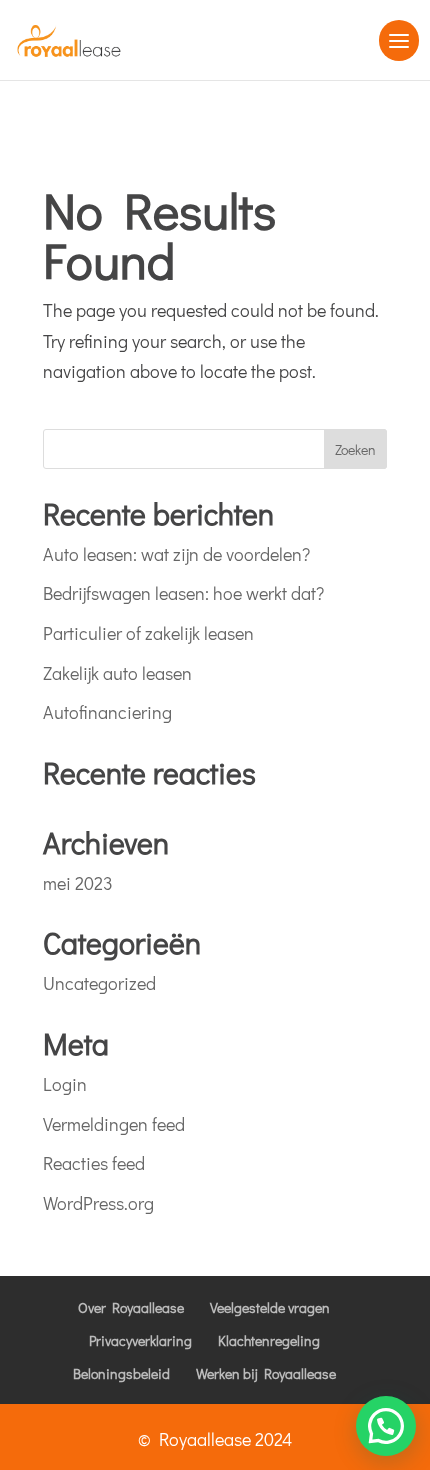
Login (65, 1084)
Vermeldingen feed (114, 1124)
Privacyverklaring (140, 1340)
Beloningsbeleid (121, 1373)
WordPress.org (98, 1203)
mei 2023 (78, 883)
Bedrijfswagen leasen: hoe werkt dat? (183, 593)
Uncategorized (99, 983)
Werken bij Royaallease (266, 1373)
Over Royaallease (131, 1307)
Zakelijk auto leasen (117, 673)
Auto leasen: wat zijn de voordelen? (176, 554)
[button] (386, 1426)
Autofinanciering (107, 712)
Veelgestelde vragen (270, 1307)
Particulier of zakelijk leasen (148, 633)
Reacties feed (94, 1163)
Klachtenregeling (269, 1340)
